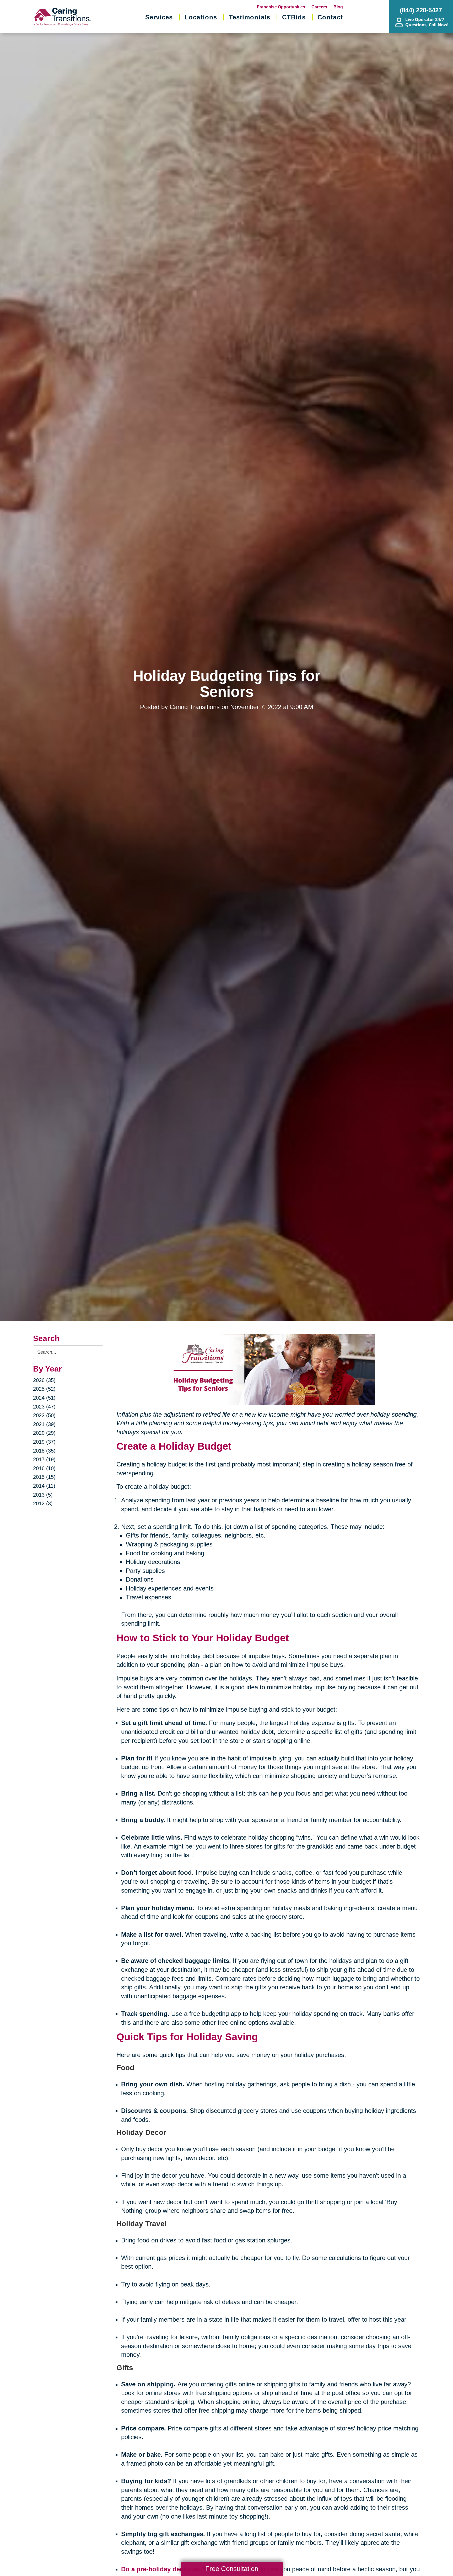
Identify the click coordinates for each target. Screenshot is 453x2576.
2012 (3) (43, 1503)
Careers (319, 7)
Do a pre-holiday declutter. (161, 2569)
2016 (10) (44, 1468)
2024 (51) (44, 1398)
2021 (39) (44, 1424)
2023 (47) (44, 1407)
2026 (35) (44, 1380)
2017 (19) (44, 1459)
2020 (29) (44, 1433)
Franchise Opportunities (281, 7)
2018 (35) (44, 1451)
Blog (338, 7)
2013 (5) (43, 1495)
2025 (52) (44, 1389)
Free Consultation (232, 2569)
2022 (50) (44, 1415)
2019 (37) (44, 1442)
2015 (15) (44, 1477)
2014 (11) (44, 1486)
